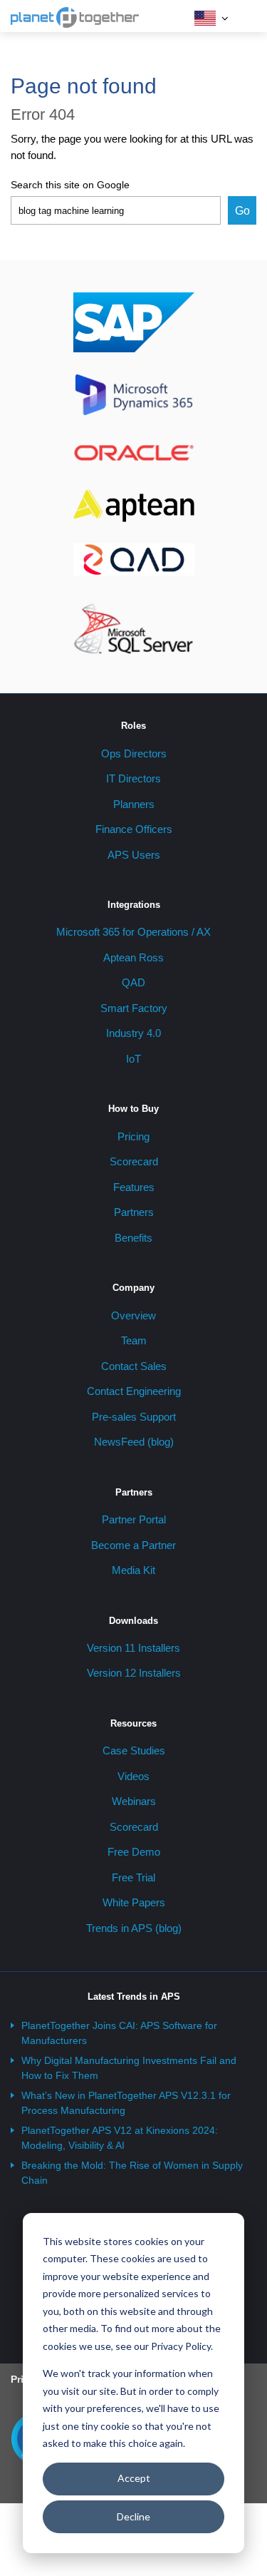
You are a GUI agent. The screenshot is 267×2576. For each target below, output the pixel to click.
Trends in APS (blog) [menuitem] (134, 1928)
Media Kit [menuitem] (133, 1570)
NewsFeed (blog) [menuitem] (134, 1442)
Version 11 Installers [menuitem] (133, 1648)
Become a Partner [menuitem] (133, 1545)
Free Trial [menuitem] (133, 1877)
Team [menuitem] (134, 1340)
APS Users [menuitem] (134, 855)
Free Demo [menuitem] (134, 1852)
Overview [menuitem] (133, 1315)
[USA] (205, 18)
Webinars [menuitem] (134, 1801)
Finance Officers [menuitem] (134, 829)
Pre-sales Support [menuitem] (134, 1417)
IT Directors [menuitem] (133, 778)
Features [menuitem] (134, 1187)
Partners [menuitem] (134, 1212)
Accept (134, 2478)
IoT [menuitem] (133, 1059)
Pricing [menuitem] (133, 1136)
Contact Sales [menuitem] (134, 1366)
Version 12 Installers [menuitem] (134, 1673)
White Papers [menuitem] (134, 1902)
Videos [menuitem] (133, 1776)
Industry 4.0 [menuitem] (133, 1033)
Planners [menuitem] (134, 804)
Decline (133, 2516)
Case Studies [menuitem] (134, 1750)
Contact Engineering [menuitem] (134, 1391)
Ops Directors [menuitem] (134, 753)
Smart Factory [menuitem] (134, 1008)
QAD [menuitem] (133, 982)
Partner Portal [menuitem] (134, 1519)
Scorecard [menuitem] (134, 1161)
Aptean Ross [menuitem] (133, 957)
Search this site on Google (70, 185)
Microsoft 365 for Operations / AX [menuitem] (133, 932)
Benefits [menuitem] (133, 1238)
